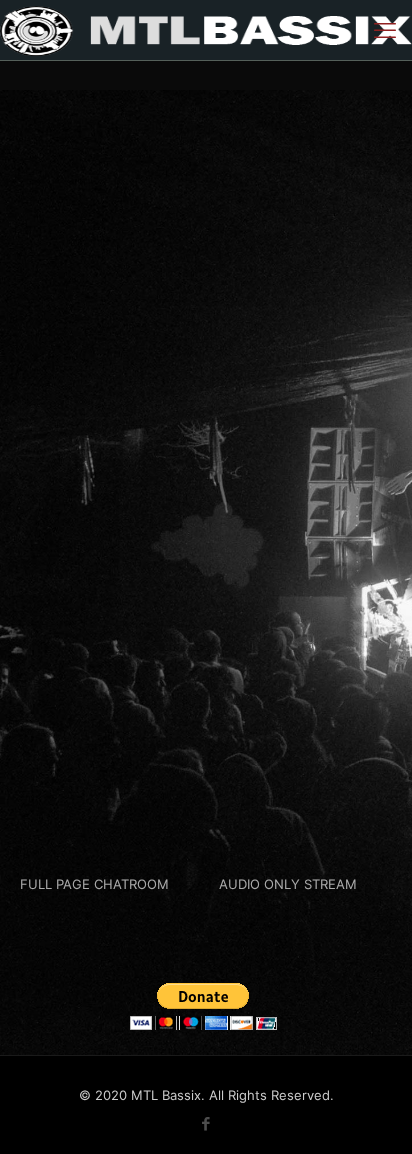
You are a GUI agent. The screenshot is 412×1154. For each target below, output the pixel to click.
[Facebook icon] (206, 1123)
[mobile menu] (385, 30)
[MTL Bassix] (206, 30)
